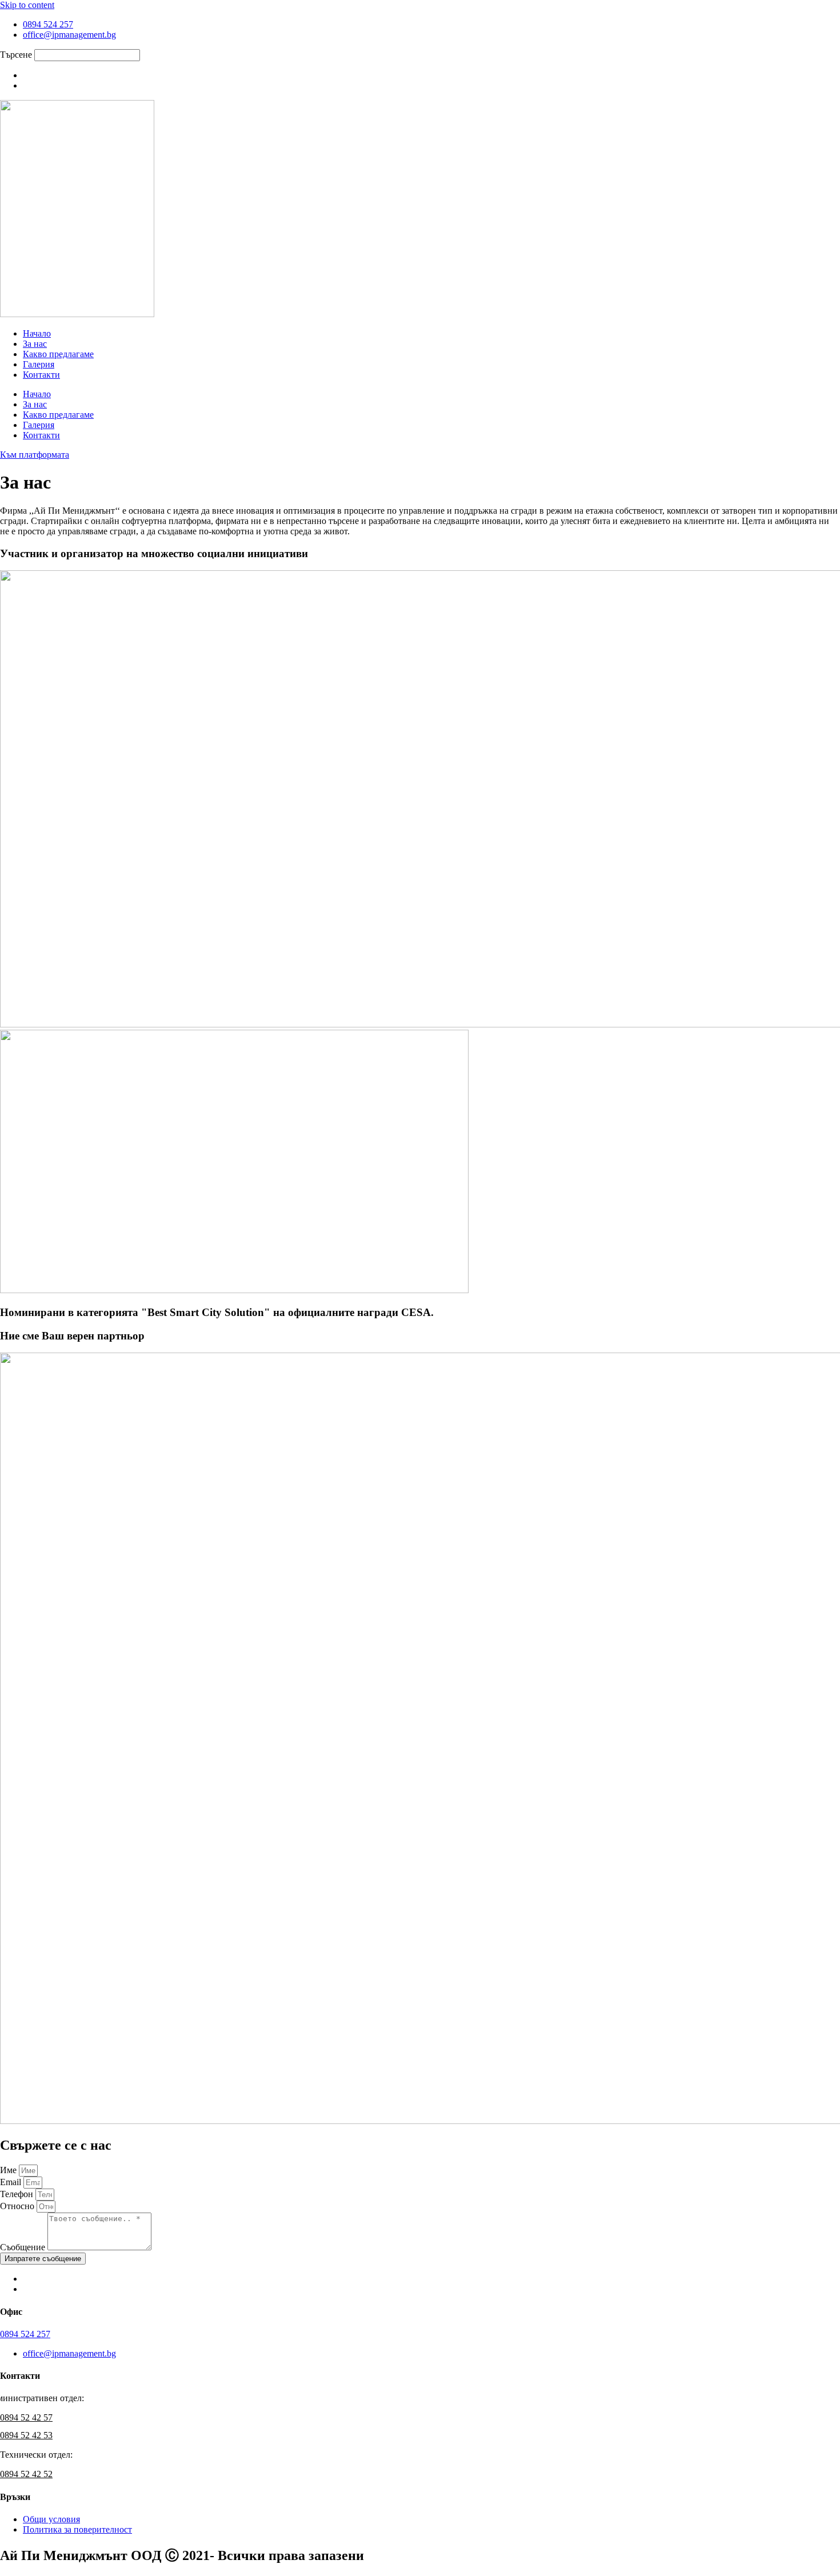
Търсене (16, 55)
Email (12, 2182)
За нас (35, 344)
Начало (37, 333)
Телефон (18, 2194)
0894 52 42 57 (26, 2417)
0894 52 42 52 (26, 2474)
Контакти (41, 375)
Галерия (39, 364)
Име (9, 2170)
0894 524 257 (25, 2334)
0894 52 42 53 (26, 2435)
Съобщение (24, 2247)
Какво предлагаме (58, 354)
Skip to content (27, 5)
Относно (18, 2206)
